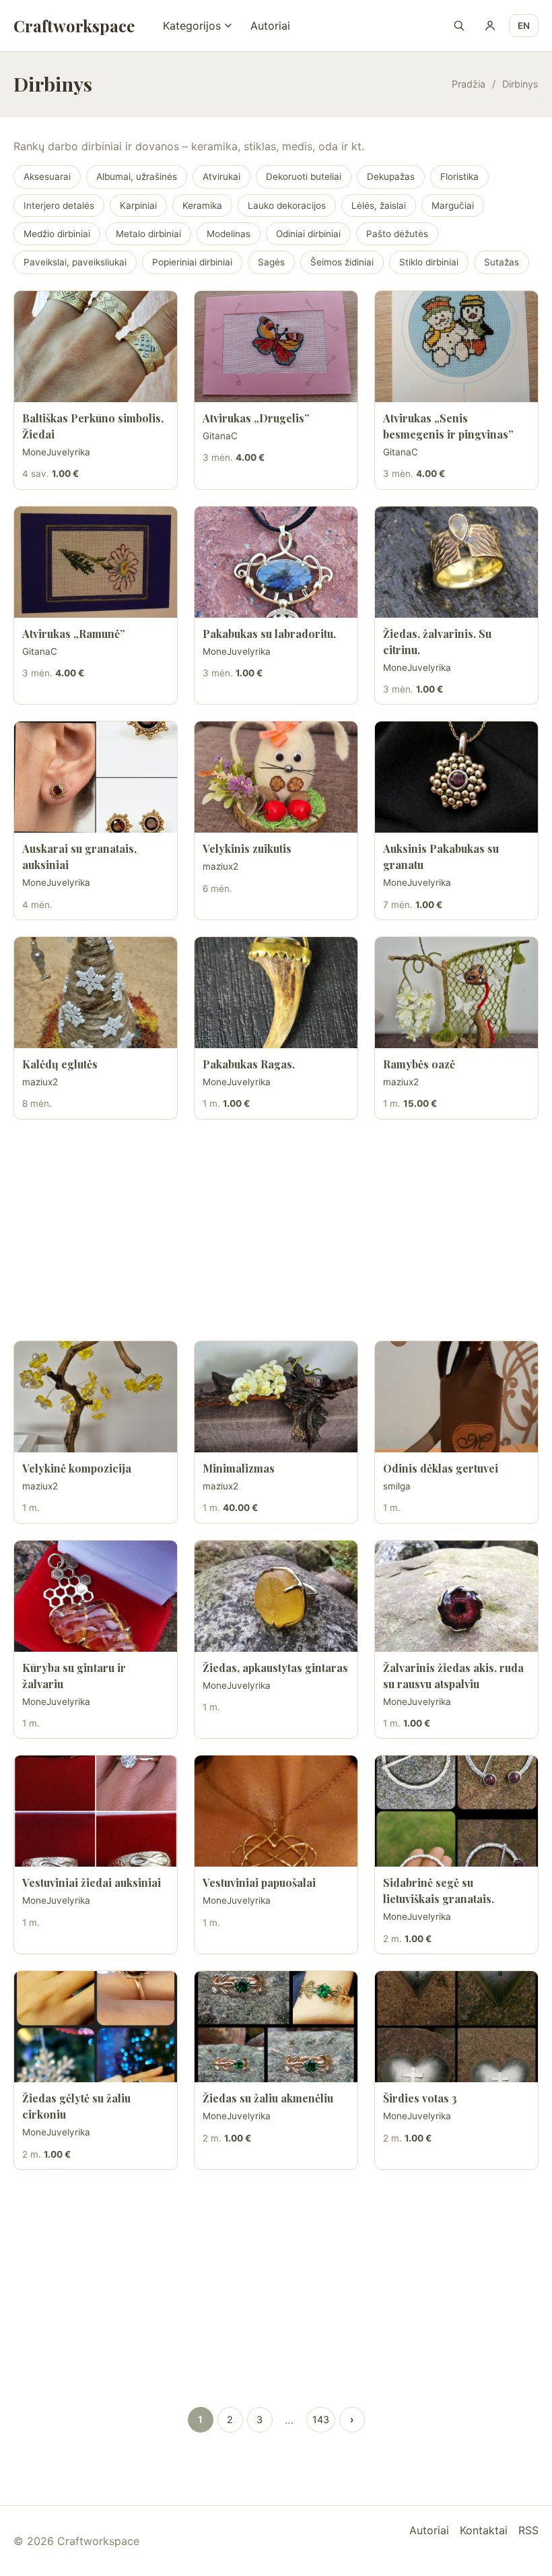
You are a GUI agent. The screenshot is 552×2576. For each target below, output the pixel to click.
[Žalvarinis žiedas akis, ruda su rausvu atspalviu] (456, 1596)
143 (321, 2419)
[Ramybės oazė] (456, 993)
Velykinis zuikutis (247, 848)
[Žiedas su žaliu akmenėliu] (276, 2027)
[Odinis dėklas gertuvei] (456, 1397)
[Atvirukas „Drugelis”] (276, 347)
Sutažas (502, 262)
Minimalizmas (239, 1468)
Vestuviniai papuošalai (259, 1882)
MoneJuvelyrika (56, 452)
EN (524, 26)
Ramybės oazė (419, 1064)
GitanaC (220, 436)
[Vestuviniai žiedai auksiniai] (96, 1811)
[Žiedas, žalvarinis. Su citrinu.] (456, 562)
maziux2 (220, 866)
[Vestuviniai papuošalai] (276, 1811)
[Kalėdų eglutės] (96, 993)
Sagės (271, 262)
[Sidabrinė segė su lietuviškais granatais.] (456, 1811)
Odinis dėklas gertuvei (441, 1468)
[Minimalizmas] (276, 1397)
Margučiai (453, 205)
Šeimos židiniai (342, 262)
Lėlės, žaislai (379, 205)
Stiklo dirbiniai (429, 262)
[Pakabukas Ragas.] (276, 993)
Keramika (202, 205)
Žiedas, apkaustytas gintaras (275, 1668)
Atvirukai (221, 176)
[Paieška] (459, 26)
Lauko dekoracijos (287, 205)
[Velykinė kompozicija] (96, 1397)
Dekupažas (391, 176)
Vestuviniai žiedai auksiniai (92, 1882)
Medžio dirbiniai (57, 234)
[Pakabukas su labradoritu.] (276, 562)
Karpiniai (138, 205)
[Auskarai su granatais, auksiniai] (96, 777)
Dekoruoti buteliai (304, 176)
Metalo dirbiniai (148, 234)
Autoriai (270, 26)
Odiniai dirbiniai (308, 234)
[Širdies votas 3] (456, 2027)
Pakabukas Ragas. (249, 1064)
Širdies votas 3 (420, 2098)
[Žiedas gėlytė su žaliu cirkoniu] (96, 2027)
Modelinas (229, 234)
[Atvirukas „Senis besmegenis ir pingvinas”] (456, 347)
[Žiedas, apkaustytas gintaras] (276, 1596)
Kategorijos (192, 26)
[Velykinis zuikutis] (276, 777)
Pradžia (469, 84)
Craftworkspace (74, 26)
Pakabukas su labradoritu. (269, 634)
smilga (397, 1486)
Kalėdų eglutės (60, 1064)
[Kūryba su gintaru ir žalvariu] (96, 1596)
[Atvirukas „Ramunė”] (96, 562)
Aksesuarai (47, 176)
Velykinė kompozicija (77, 1468)
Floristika (459, 176)
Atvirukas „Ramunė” (74, 634)
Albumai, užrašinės (137, 176)
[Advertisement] (276, 1230)
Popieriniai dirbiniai (192, 262)
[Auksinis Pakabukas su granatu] (456, 777)
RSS (528, 2530)
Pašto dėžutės (397, 234)
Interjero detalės (59, 205)
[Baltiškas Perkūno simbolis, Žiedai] (96, 347)
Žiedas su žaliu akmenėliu (268, 2098)
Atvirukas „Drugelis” (256, 418)
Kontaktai (484, 2530)
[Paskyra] (490, 26)
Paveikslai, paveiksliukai (75, 262)
